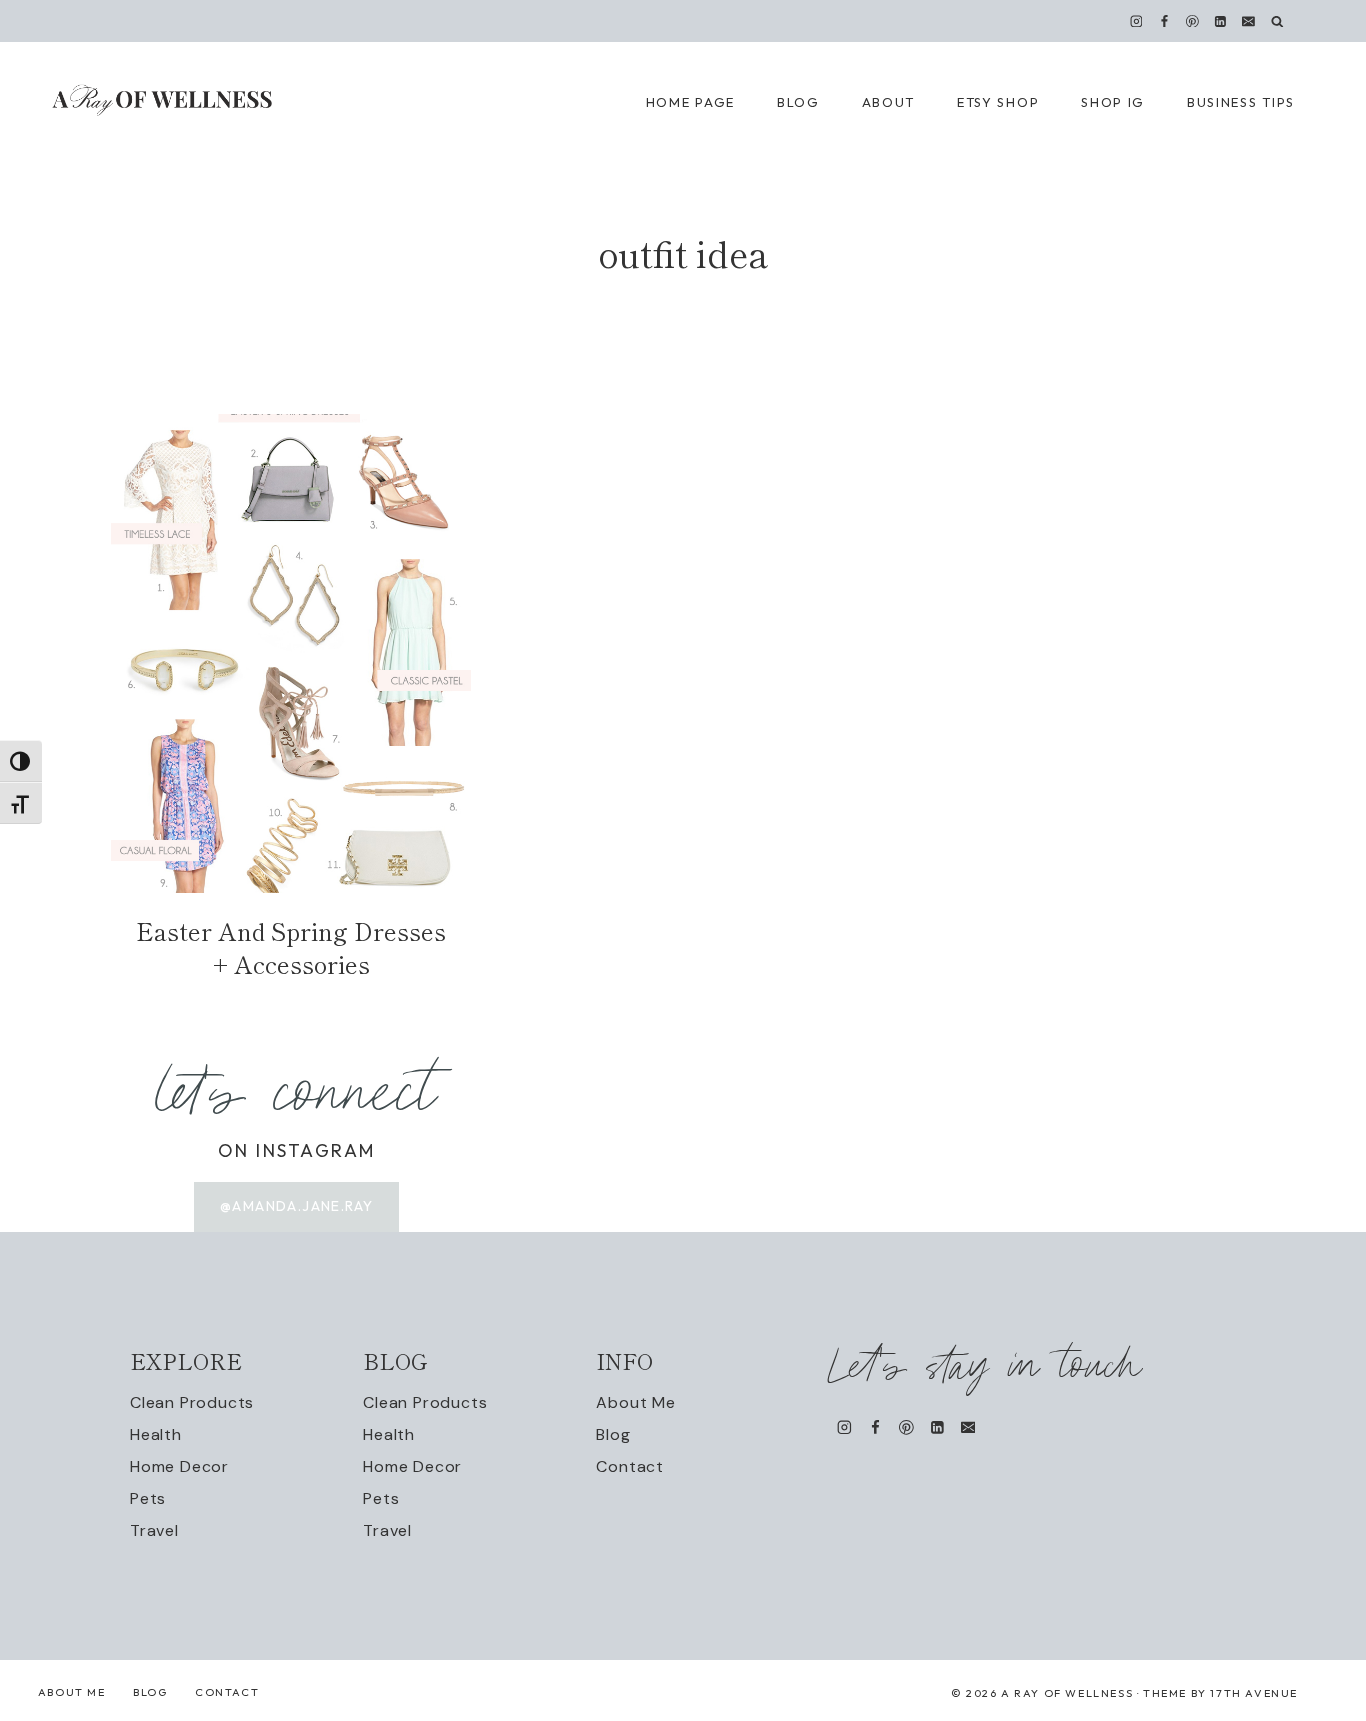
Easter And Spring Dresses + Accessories (291, 947)
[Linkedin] (1221, 21)
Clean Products (192, 1402)
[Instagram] (1136, 21)
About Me (635, 1402)
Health (156, 1434)
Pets (148, 1498)
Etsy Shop (998, 102)
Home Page (690, 102)
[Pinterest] (1193, 21)
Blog (613, 1434)
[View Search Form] (1277, 21)
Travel (154, 1530)
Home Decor (179, 1466)
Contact (630, 1466)
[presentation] (291, 653)
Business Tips (1241, 102)
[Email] (1249, 21)
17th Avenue (1254, 1693)
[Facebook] (1164, 21)
